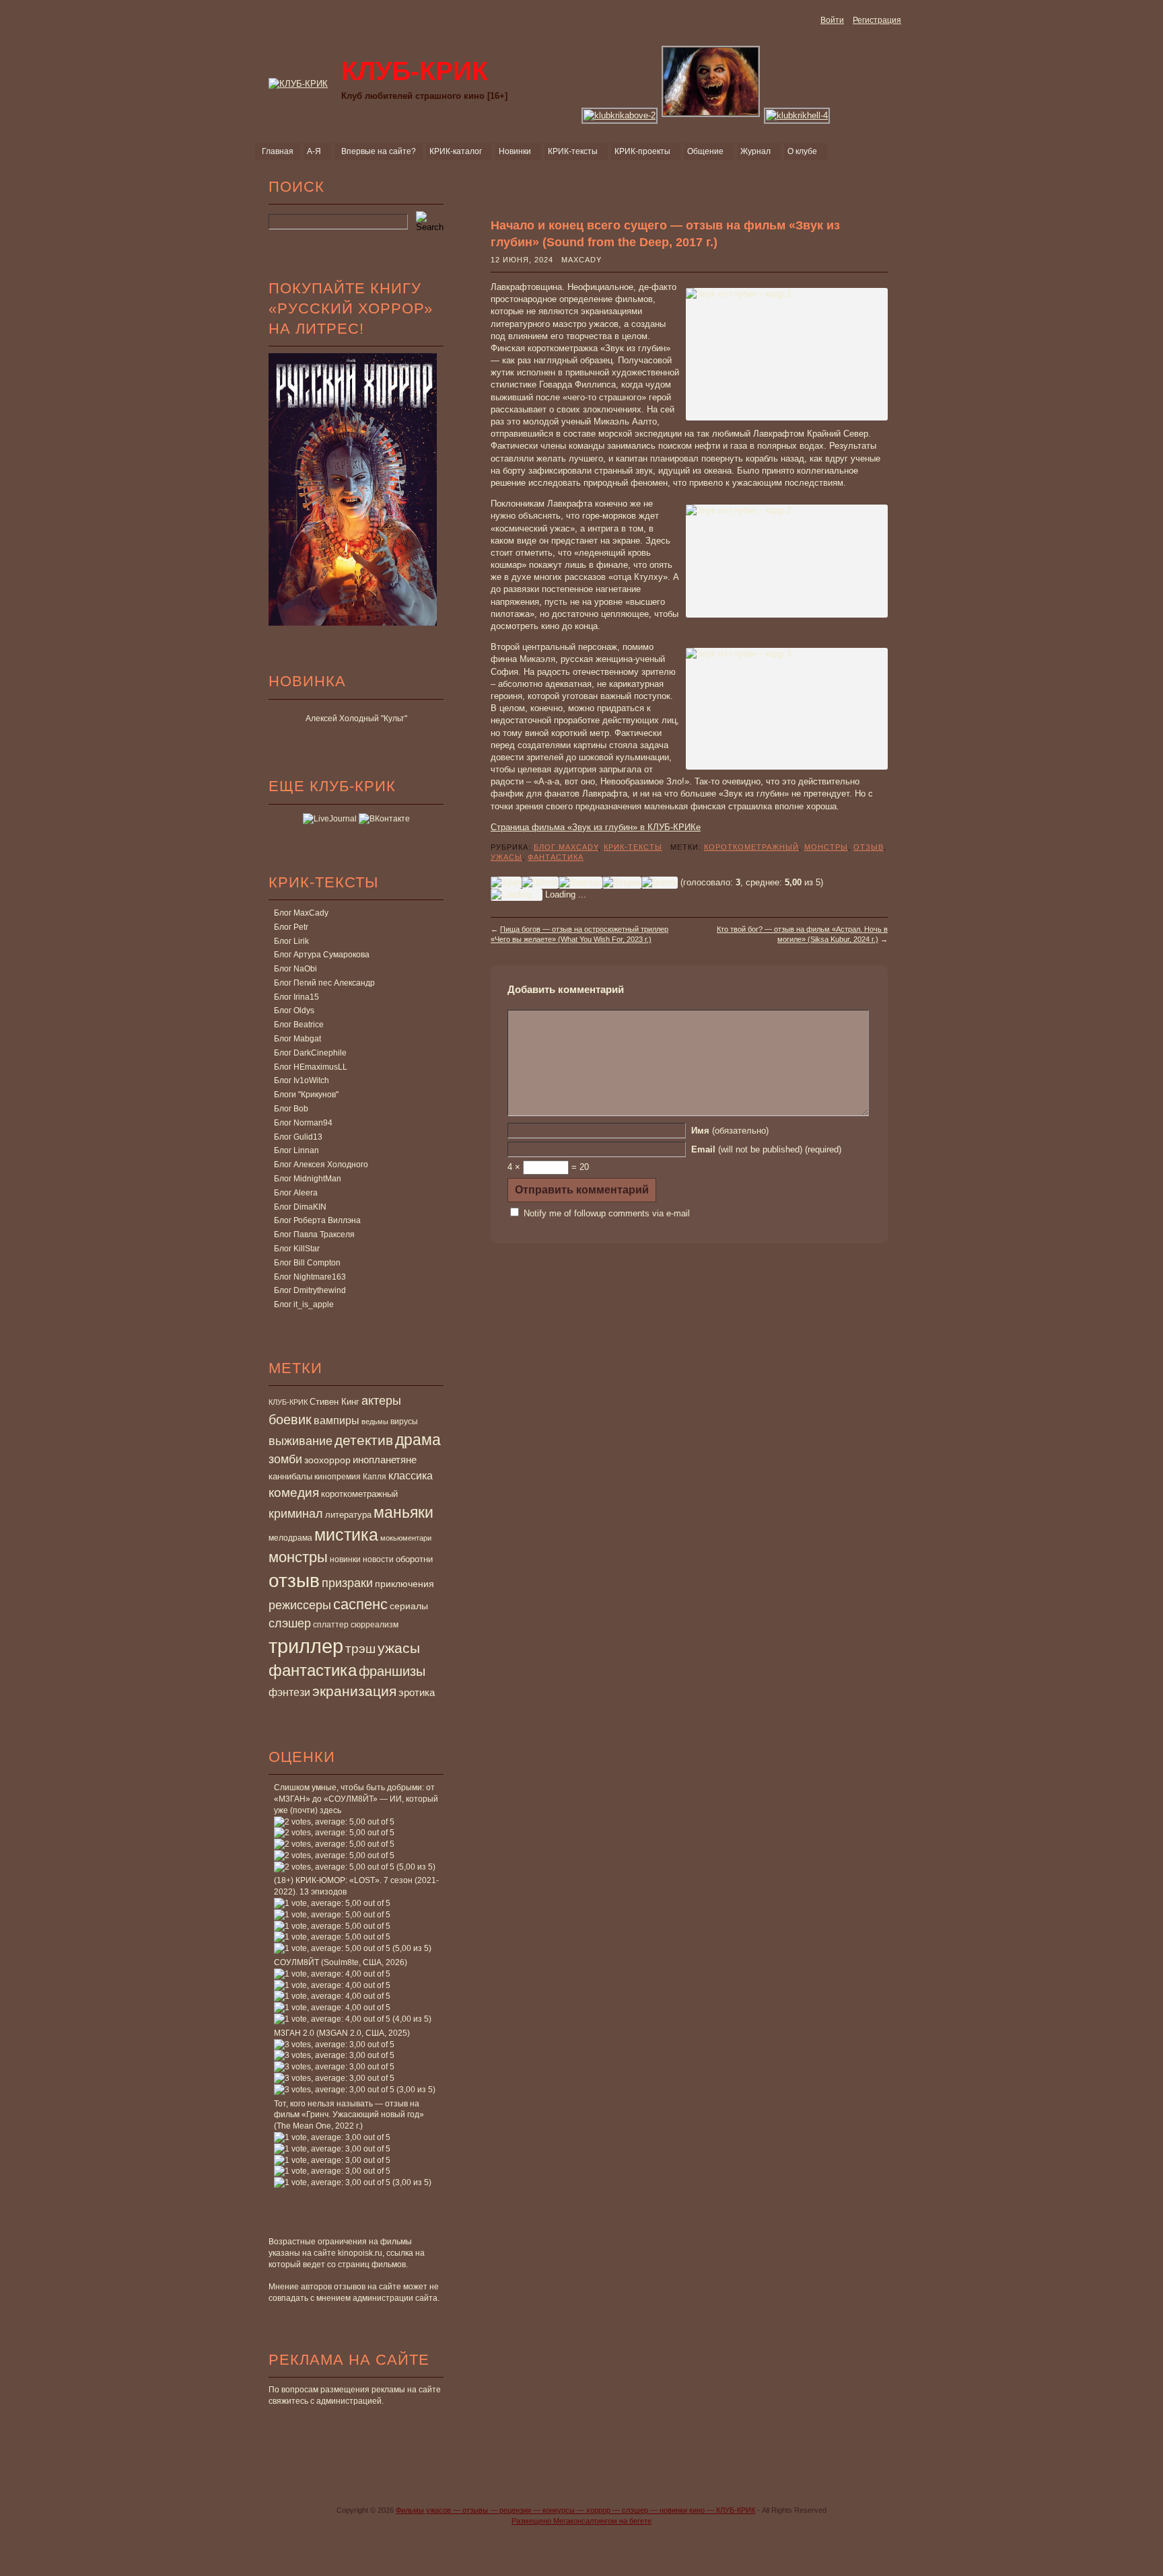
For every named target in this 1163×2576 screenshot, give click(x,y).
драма (418, 1440)
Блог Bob (291, 1109)
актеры (381, 1401)
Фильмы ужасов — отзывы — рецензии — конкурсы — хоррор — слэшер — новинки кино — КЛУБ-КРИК (575, 2510)
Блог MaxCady (301, 913)
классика (411, 1475)
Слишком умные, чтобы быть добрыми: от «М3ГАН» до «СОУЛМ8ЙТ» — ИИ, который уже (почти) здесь (356, 1799)
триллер (306, 1646)
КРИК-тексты (633, 847)
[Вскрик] (622, 883)
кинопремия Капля (350, 1477)
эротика (417, 1693)
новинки (345, 1559)
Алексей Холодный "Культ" (356, 719)
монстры (298, 1557)
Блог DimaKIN (300, 1207)
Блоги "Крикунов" (306, 1095)
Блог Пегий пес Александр (324, 983)
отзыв (294, 1581)
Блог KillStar (297, 1249)
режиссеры (300, 1605)
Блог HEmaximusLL (311, 1067)
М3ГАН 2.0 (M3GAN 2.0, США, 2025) (342, 2033)
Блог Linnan (296, 1150)
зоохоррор (327, 1460)
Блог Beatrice (299, 1025)
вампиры (337, 1420)
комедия (294, 1492)
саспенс (360, 1604)
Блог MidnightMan (308, 1179)
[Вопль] (660, 883)
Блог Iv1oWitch (302, 1080)
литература (348, 1515)
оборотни (414, 1559)
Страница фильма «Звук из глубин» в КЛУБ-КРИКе (596, 827)
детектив (364, 1440)
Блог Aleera (296, 1193)
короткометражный (359, 1494)
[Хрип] (506, 883)
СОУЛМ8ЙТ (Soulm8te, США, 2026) (341, 1962)
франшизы (392, 1671)
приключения (404, 1584)
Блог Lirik (291, 941)
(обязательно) (730, 1131)
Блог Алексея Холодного (321, 1165)
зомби (285, 1459)
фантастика (313, 1670)
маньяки (403, 1512)
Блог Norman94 (303, 1123)
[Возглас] (580, 883)
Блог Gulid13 (298, 1137)
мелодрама (290, 1538)
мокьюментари (406, 1538)
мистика (346, 1535)
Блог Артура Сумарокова (322, 955)
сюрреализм (375, 1625)
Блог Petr (291, 927)
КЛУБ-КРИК (288, 1402)
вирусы (404, 1422)
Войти (832, 20)
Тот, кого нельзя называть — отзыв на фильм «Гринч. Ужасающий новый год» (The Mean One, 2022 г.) (349, 2115)
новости (378, 1559)
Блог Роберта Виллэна (317, 1220)
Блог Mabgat (297, 1039)
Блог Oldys (294, 1010)
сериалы (409, 1606)
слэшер (290, 1623)
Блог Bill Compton (307, 1263)
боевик (290, 1420)
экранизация (354, 1691)
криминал (296, 1513)
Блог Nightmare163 (310, 1277)
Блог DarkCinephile (310, 1053)
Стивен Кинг (334, 1402)
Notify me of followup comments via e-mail (607, 1213)
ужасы (399, 1648)
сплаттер (331, 1625)
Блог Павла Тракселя (314, 1235)
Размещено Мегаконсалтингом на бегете (581, 2521)
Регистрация (877, 20)
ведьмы (375, 1422)
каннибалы (290, 1476)
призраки (347, 1583)
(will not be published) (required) (766, 1149)
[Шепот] (540, 883)
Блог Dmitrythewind (310, 1290)
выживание (301, 1441)
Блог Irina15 (296, 997)
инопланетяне (385, 1460)
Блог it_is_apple (304, 1304)
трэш (360, 1649)
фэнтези (289, 1692)
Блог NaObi (295, 969)
